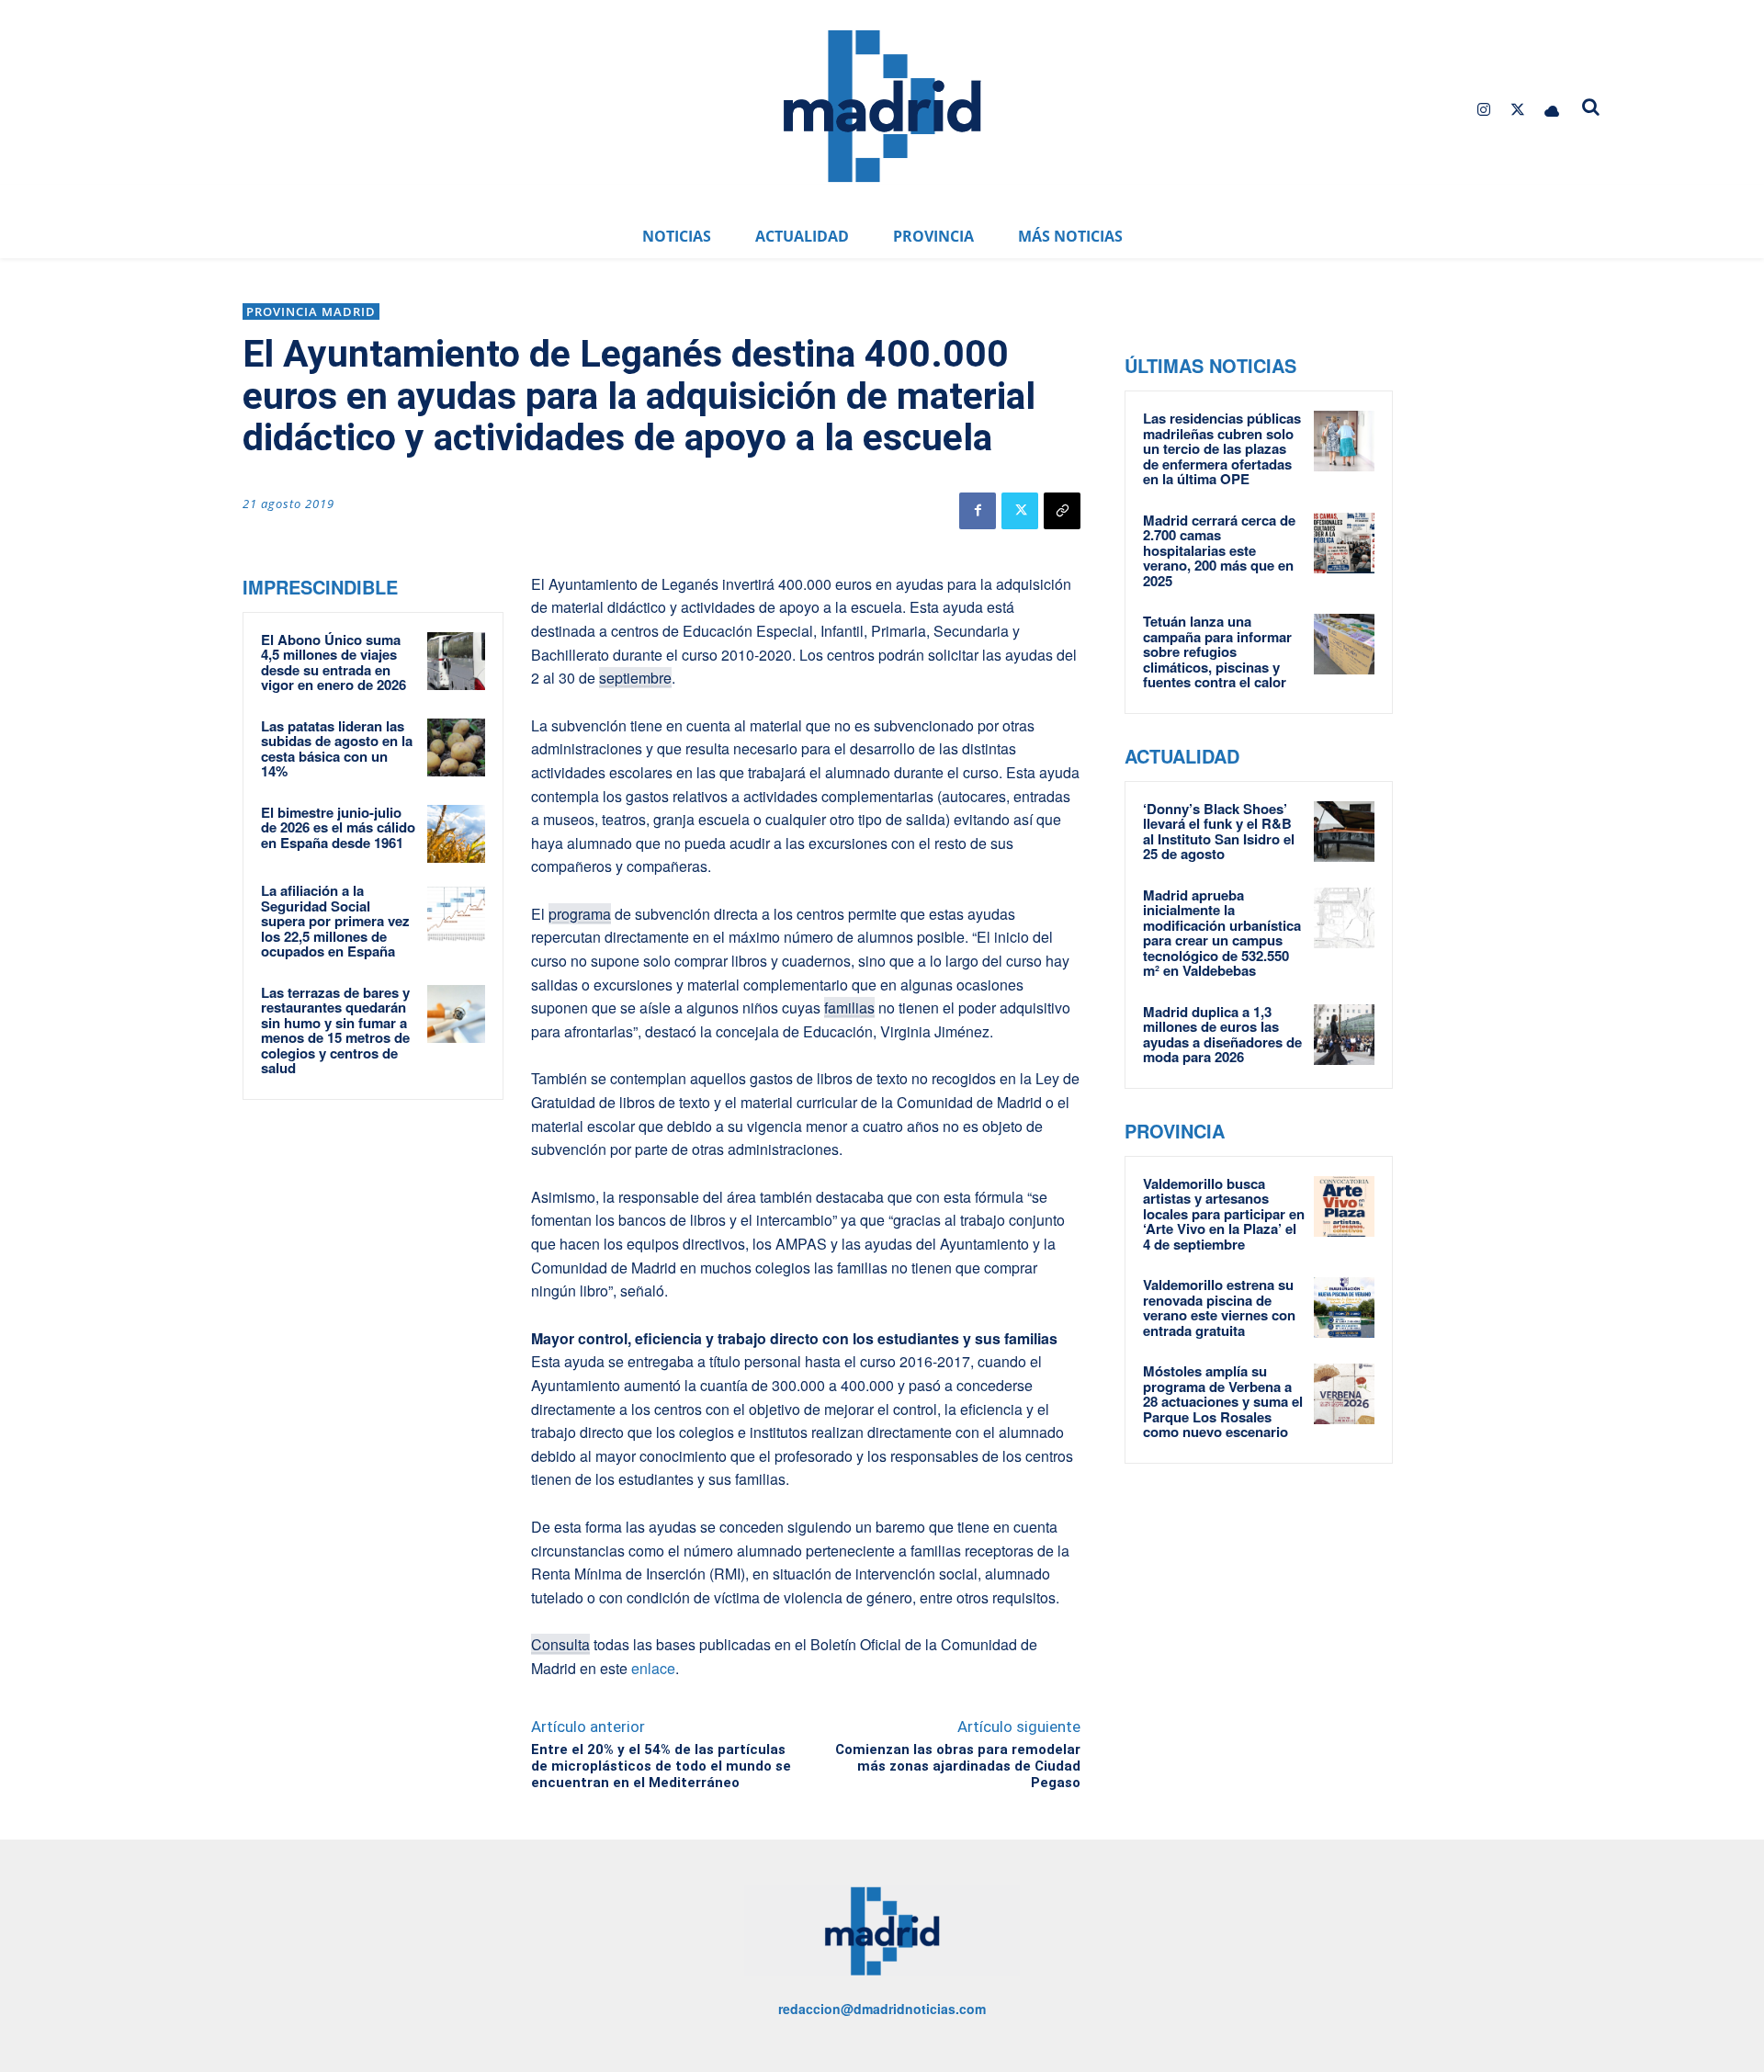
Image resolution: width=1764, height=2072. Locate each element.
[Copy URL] (1062, 511)
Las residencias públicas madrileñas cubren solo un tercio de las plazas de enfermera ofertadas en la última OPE (1222, 448)
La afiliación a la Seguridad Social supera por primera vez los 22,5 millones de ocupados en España (335, 921)
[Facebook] (978, 511)
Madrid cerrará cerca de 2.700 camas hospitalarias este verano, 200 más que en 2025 (1219, 550)
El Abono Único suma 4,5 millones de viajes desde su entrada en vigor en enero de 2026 (334, 662)
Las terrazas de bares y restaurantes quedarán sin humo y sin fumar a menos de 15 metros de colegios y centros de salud (335, 1030)
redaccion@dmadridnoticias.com (882, 2009)
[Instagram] (1483, 110)
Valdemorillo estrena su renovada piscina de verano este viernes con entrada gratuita (1219, 1308)
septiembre (635, 678)
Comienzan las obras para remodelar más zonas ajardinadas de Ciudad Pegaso (958, 1766)
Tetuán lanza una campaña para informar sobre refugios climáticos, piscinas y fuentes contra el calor (1217, 651)
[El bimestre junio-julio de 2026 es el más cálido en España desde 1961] (456, 834)
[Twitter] (1518, 110)
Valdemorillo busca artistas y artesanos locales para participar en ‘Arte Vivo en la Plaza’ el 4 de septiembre (1224, 1214)
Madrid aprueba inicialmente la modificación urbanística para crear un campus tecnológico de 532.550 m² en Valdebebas (1222, 933)
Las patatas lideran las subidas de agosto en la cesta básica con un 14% (337, 749)
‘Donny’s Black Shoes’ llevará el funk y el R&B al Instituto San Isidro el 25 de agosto (1219, 832)
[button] (1591, 107)
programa (580, 914)
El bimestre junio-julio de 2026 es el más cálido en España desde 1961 (338, 827)
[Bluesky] (1552, 110)
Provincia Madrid (311, 311)
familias (849, 1008)
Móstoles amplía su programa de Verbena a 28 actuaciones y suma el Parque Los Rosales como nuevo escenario (1223, 1401)
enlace (653, 1668)
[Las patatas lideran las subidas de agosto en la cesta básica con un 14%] (456, 747)
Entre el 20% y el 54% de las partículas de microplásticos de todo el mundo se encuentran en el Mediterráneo (661, 1766)
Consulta (560, 1644)
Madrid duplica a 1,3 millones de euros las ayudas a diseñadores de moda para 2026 (1222, 1035)
